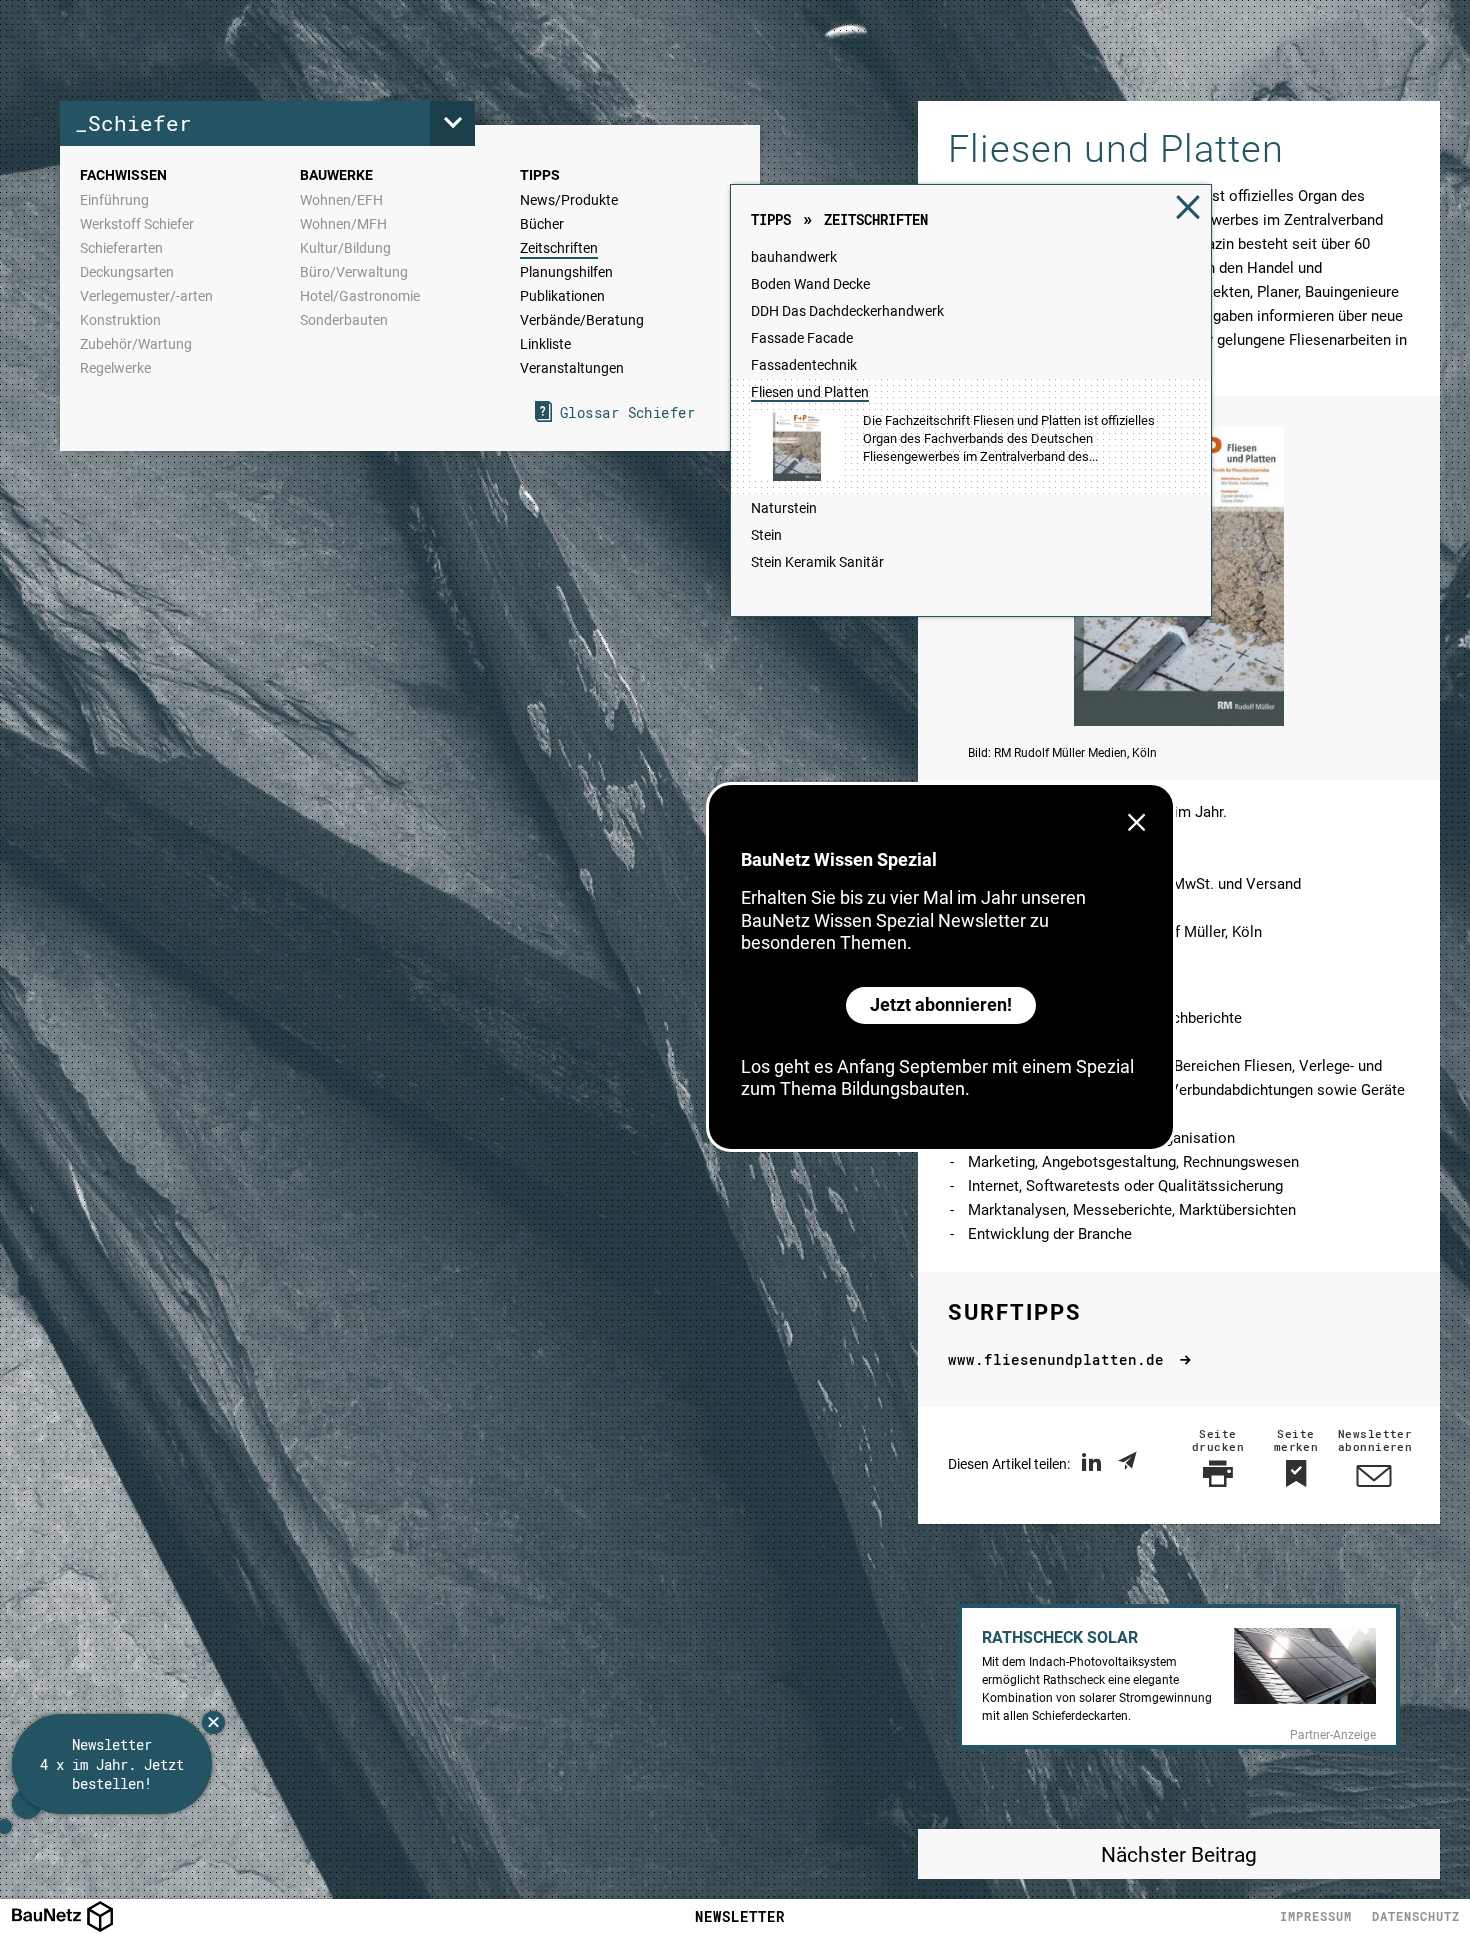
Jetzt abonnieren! (941, 1004)
